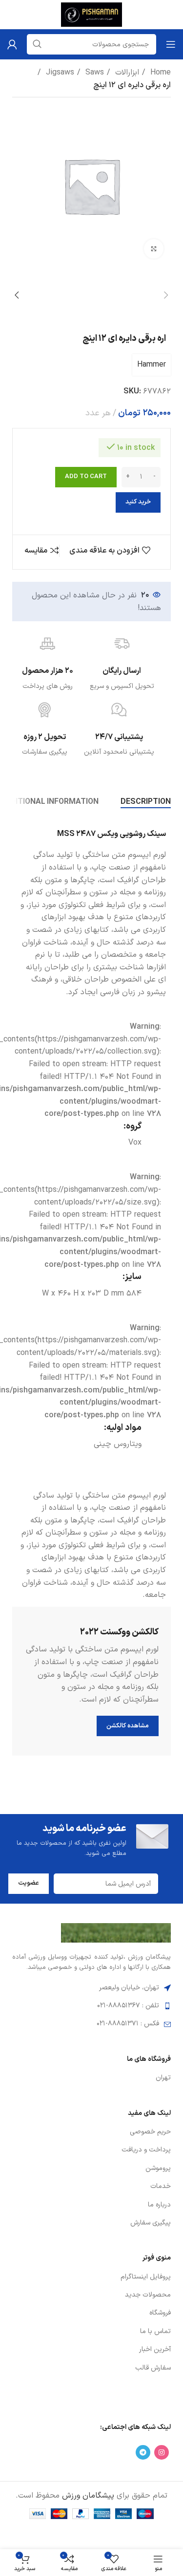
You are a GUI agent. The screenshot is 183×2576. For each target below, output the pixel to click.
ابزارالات (126, 73)
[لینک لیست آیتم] (91, 2078)
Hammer (152, 365)
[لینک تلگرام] (143, 2452)
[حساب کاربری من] (12, 44)
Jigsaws (59, 73)
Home (159, 73)
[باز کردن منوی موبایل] (171, 44)
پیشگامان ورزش (88, 2496)
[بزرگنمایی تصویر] (154, 249)
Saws (93, 73)
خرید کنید (138, 502)
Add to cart (86, 477)
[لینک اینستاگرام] (162, 2452)
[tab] (146, 802)
